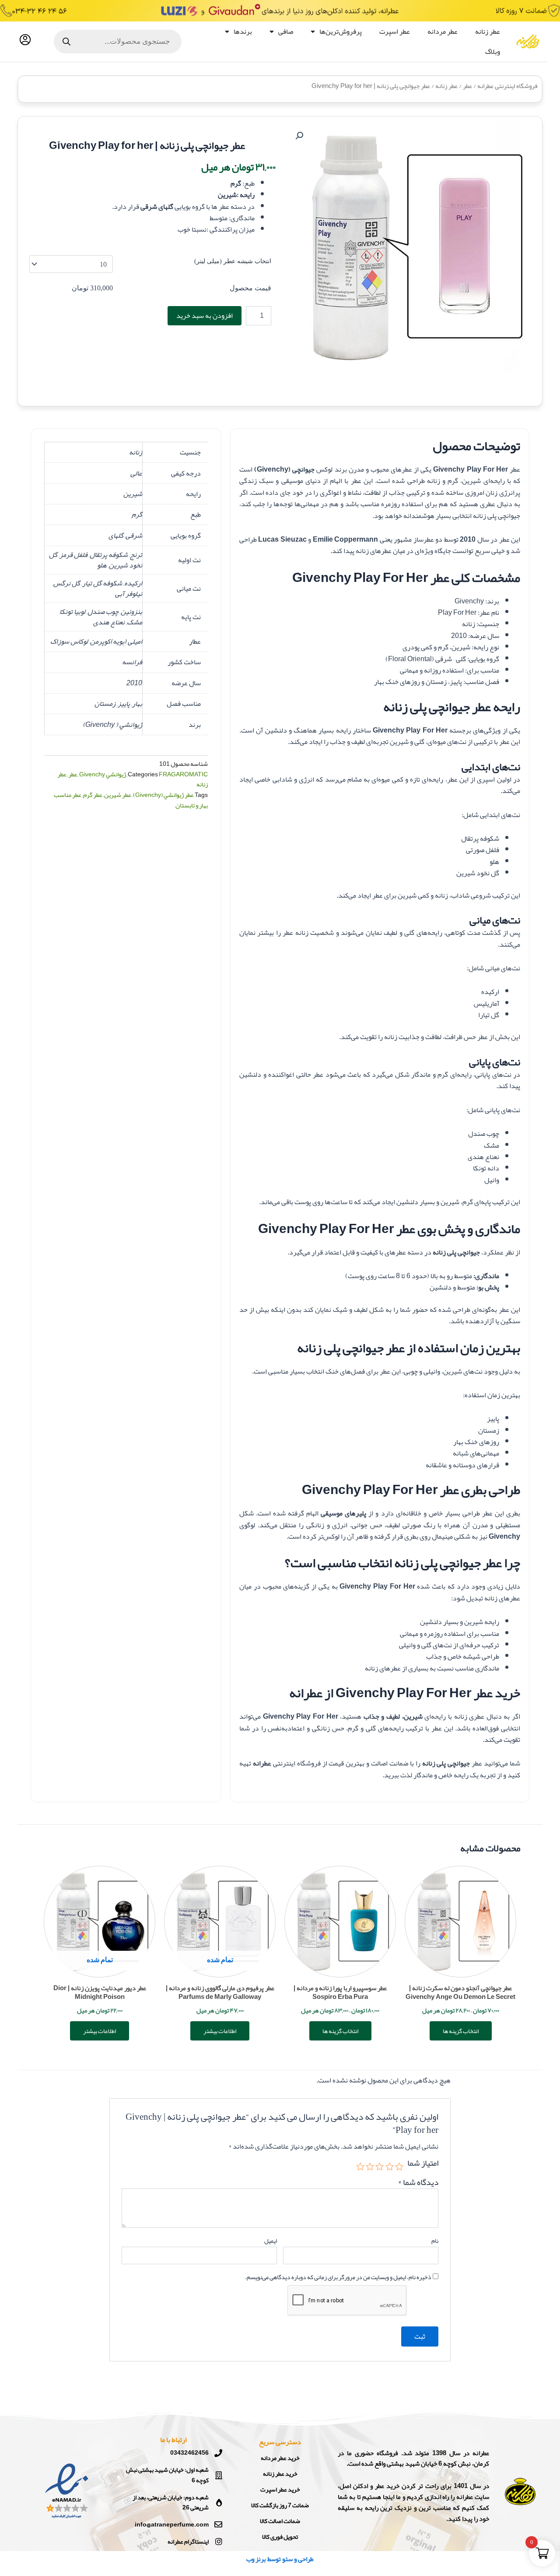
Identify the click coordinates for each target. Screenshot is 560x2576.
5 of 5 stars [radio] (360, 2166)
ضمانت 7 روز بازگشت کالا (280, 2505)
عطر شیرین (118, 795)
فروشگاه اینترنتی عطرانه (507, 86)
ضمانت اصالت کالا (280, 2521)
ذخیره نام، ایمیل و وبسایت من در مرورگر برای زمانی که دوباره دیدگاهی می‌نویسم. (338, 2277)
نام (435, 2241)
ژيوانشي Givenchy (103, 774)
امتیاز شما (423, 2164)
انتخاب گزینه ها (461, 2031)
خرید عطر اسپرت (280, 2489)
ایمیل (271, 2241)
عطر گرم (93, 795)
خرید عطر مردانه (280, 2458)
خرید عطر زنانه (280, 2474)
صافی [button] (286, 32)
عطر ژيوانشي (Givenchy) (163, 795)
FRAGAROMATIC (183, 774)
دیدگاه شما (418, 2182)
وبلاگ (493, 52)
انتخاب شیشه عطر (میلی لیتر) (233, 261)
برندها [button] (243, 32)
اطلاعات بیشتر (220, 2031)
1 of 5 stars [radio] (399, 2166)
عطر (467, 86)
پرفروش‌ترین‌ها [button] (341, 32)
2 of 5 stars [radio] (389, 2166)
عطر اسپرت (395, 32)
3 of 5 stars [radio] (380, 2166)
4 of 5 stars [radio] (370, 2166)
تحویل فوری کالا (280, 2537)
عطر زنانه (488, 32)
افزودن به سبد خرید (205, 316)
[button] (299, 136)
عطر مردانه (443, 32)
